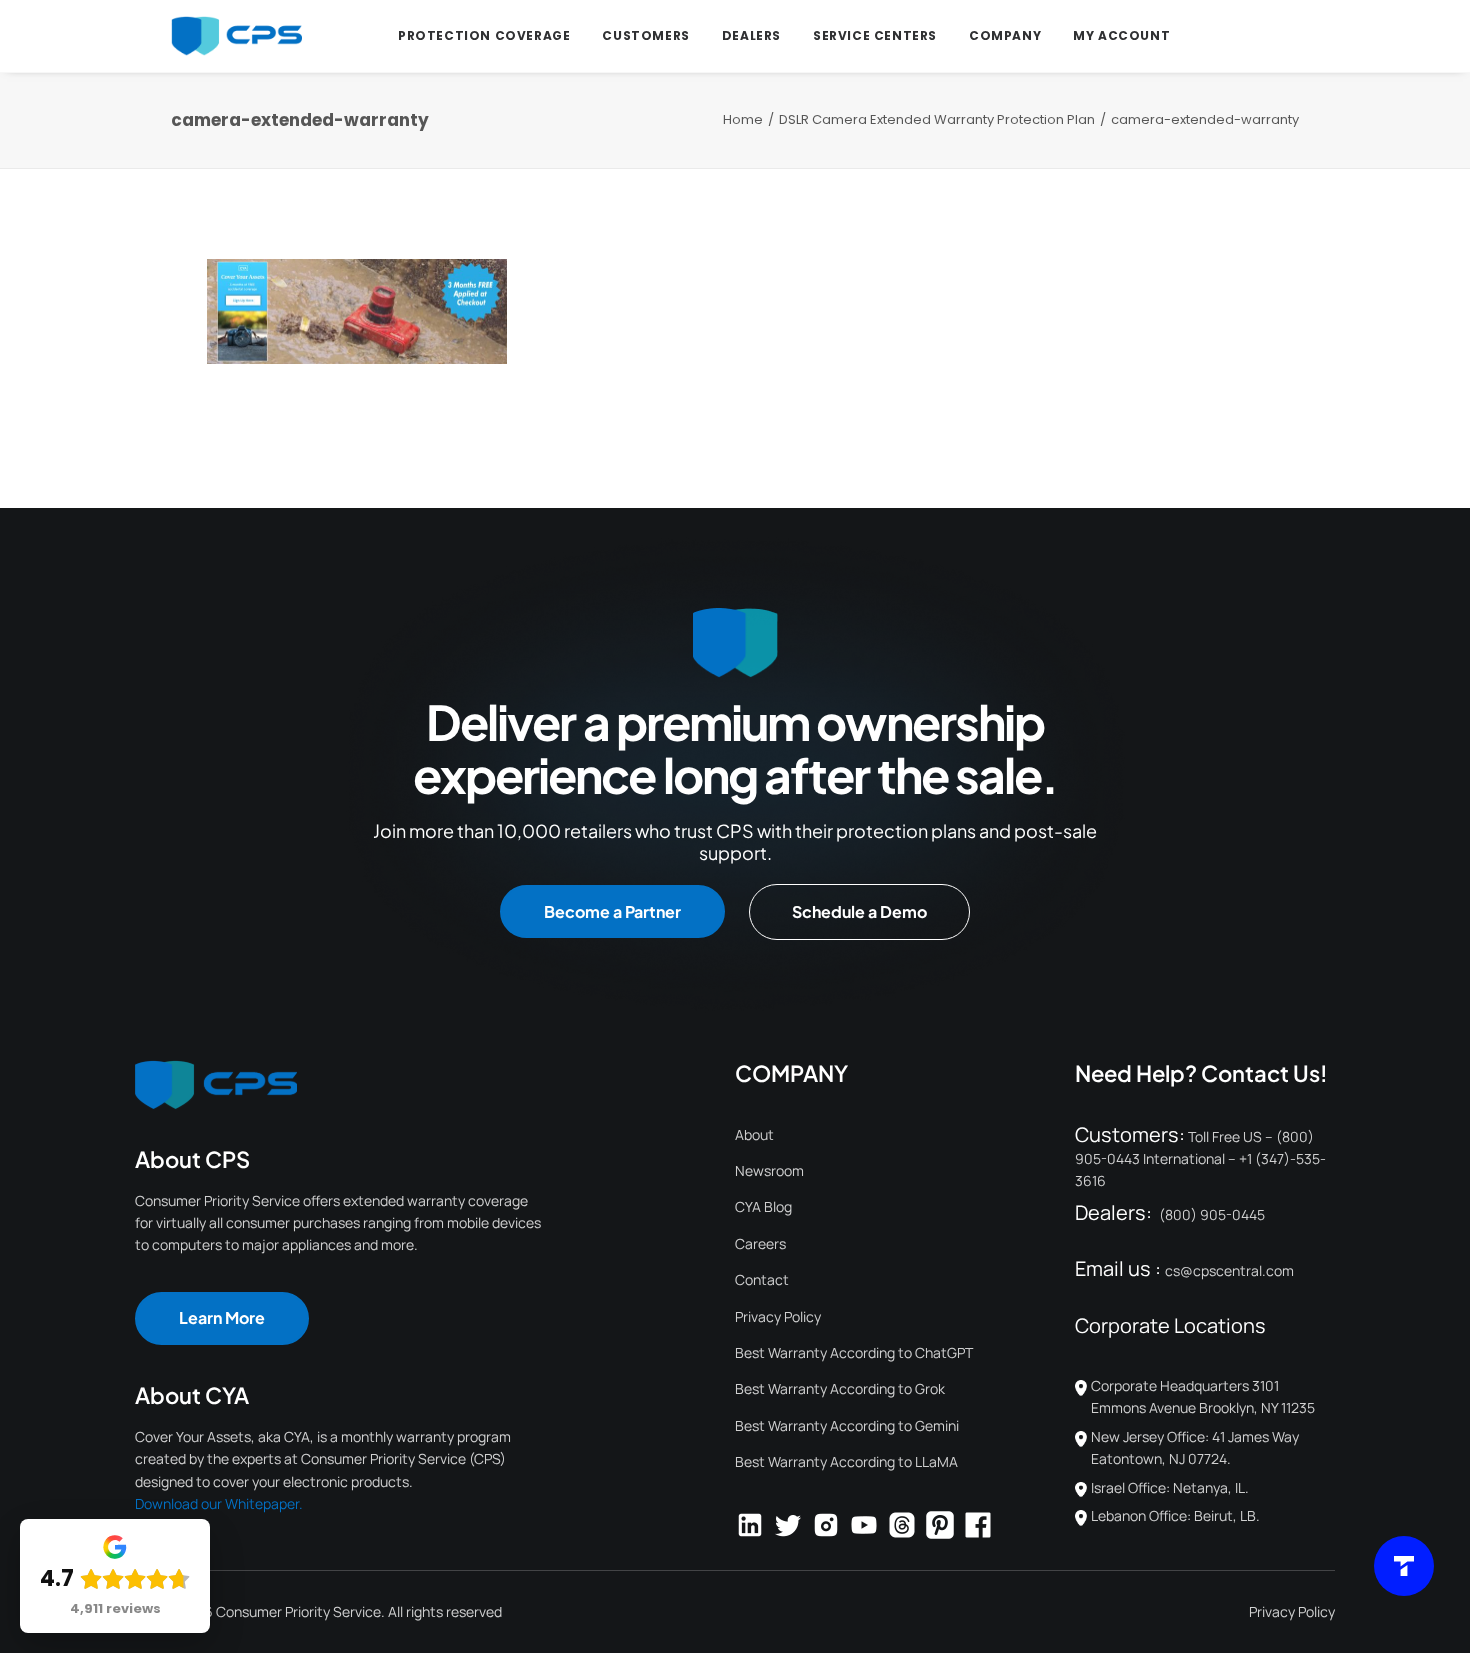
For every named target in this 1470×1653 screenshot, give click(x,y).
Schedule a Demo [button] (859, 911)
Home (743, 119)
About (754, 1134)
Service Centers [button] (875, 35)
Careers (760, 1243)
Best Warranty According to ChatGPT (854, 1352)
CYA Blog (763, 1206)
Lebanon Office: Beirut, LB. (1175, 1515)
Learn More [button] (222, 1317)
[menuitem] (484, 36)
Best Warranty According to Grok (840, 1388)
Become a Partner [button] (612, 911)
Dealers (751, 35)
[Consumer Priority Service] (236, 36)
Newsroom (769, 1170)
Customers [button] (645, 35)
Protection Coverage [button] (484, 35)
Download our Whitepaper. (219, 1503)
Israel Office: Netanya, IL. (1170, 1487)
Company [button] (1005, 35)
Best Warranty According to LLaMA (846, 1461)
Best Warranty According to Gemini (847, 1425)
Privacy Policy (778, 1316)
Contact (762, 1279)
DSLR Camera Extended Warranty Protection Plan (937, 119)
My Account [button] (1121, 35)
